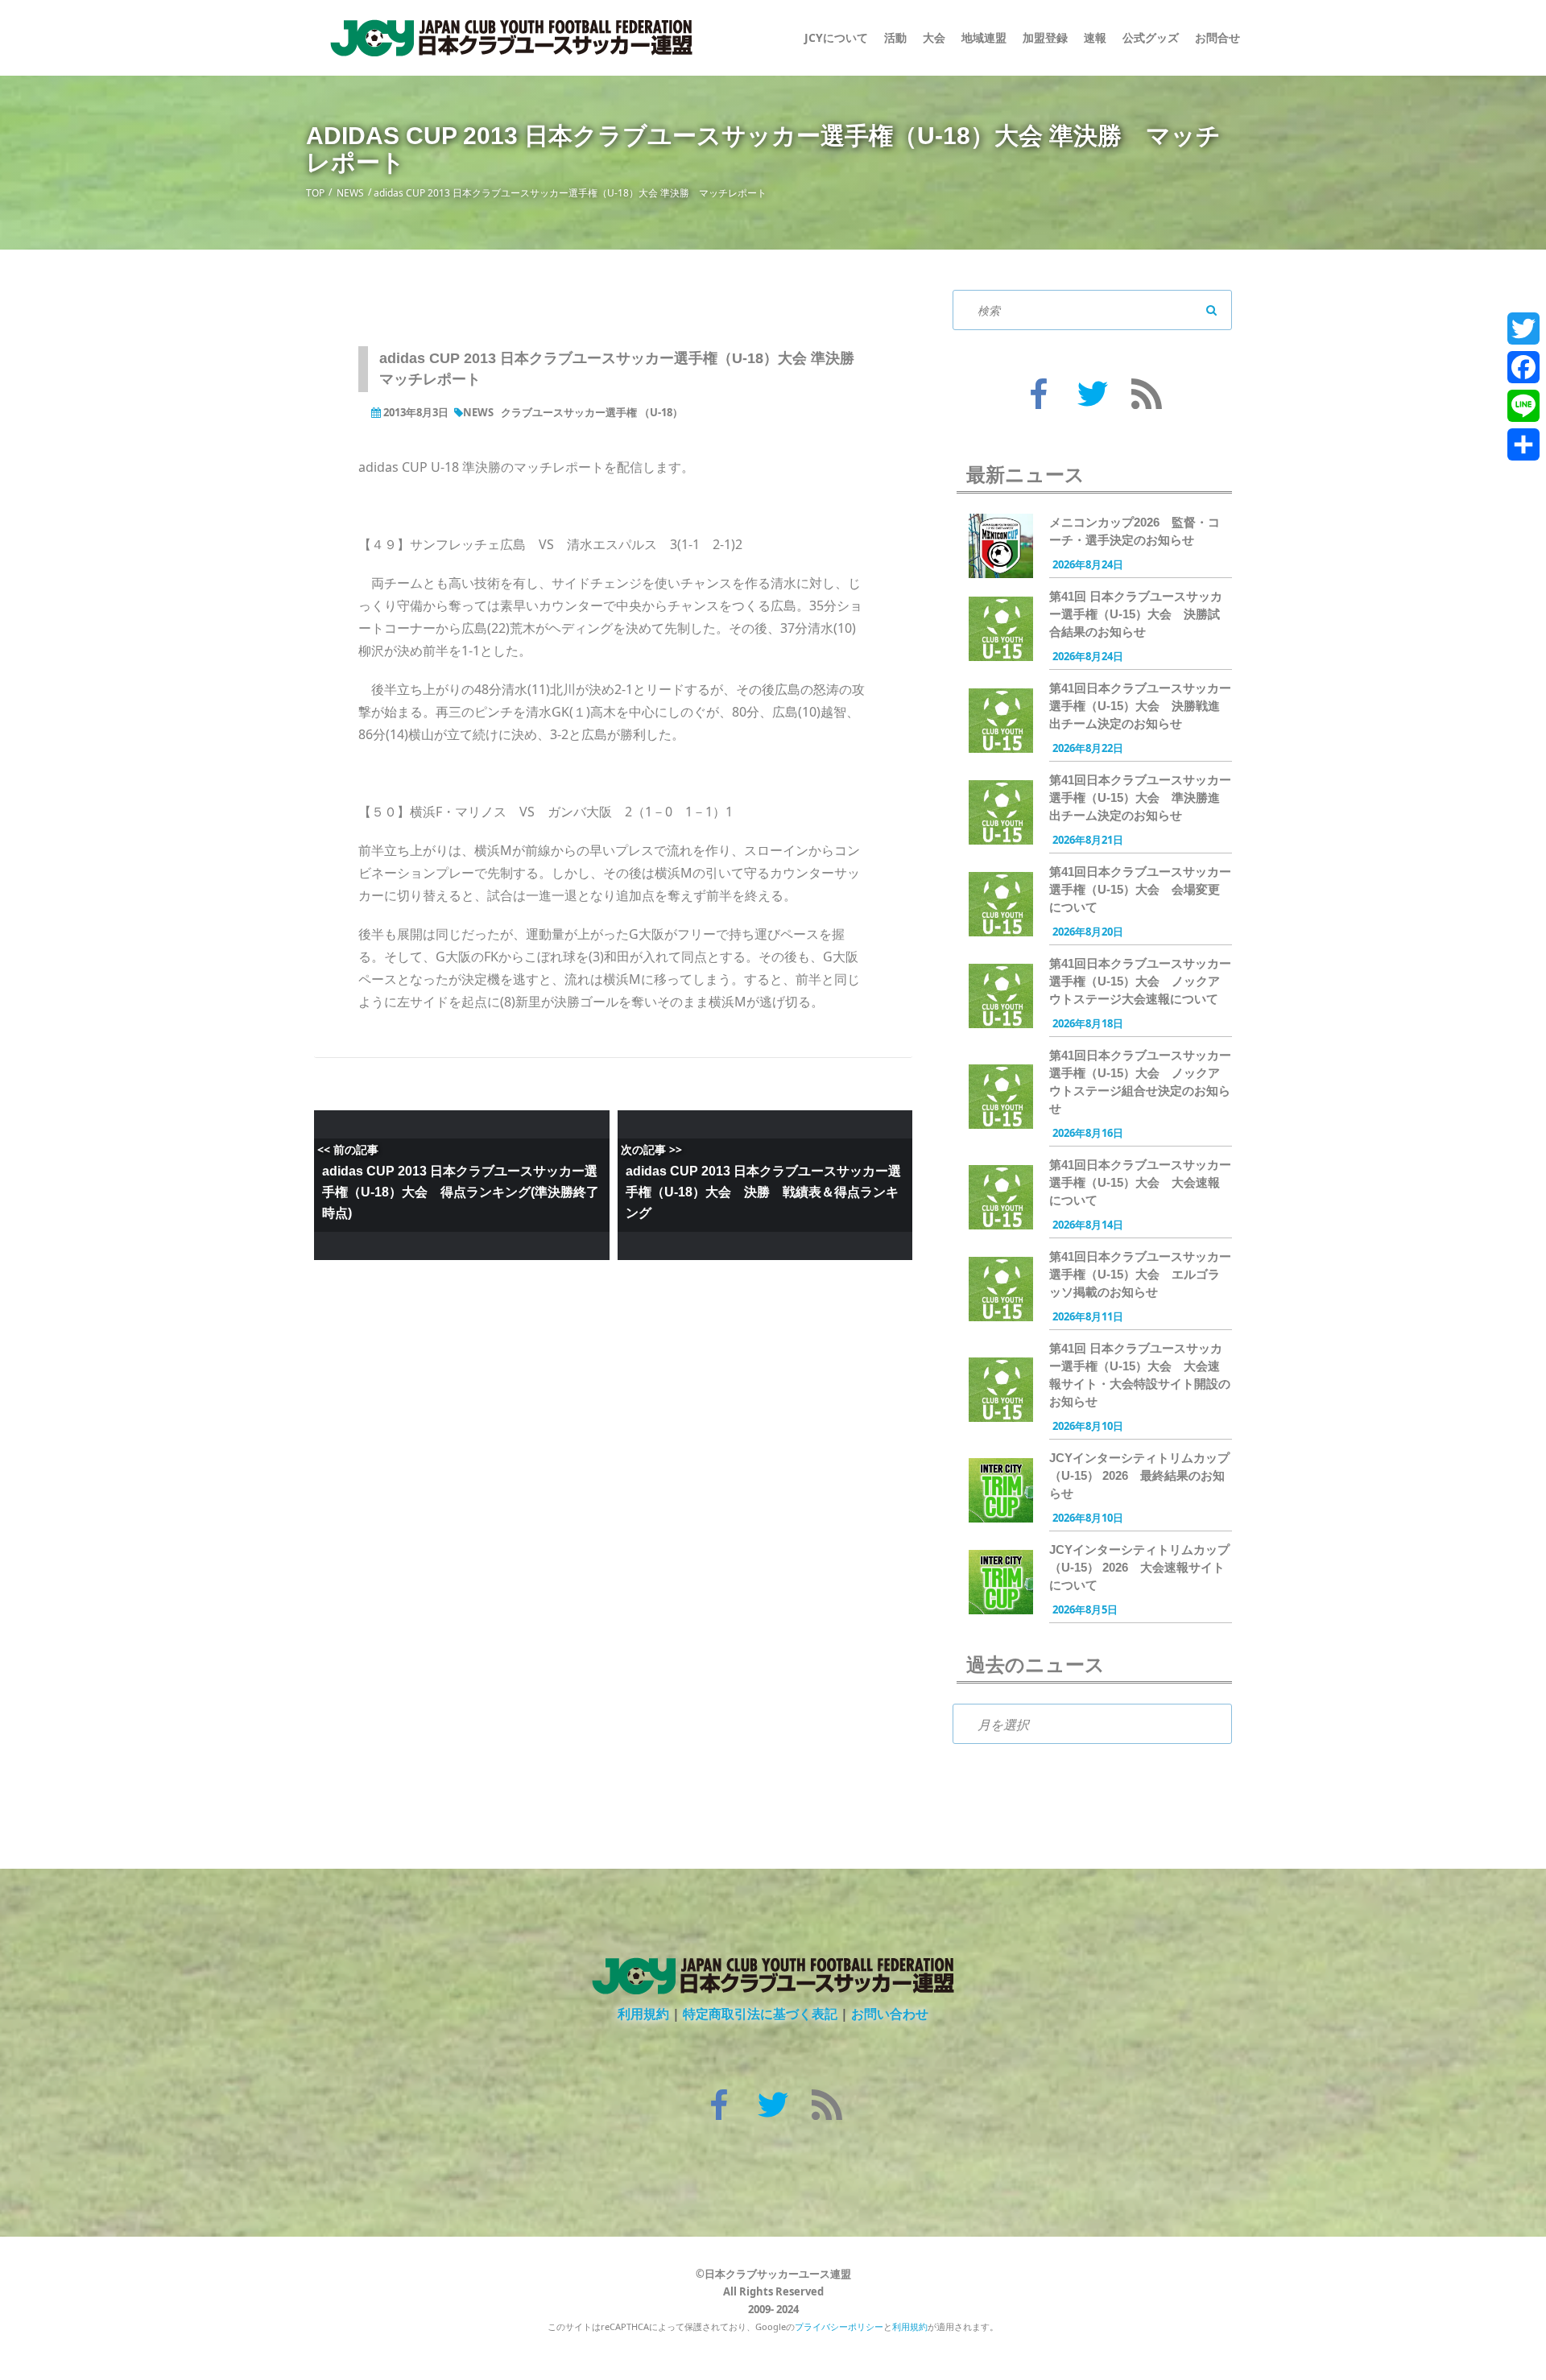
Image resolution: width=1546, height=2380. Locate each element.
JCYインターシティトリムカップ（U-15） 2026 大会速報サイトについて (1139, 1567)
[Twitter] (1523, 328)
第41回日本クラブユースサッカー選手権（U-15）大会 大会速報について (1140, 1182)
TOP (315, 193)
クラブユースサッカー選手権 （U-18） (592, 412)
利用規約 (643, 2014)
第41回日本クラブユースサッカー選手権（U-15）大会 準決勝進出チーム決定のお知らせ (1140, 797)
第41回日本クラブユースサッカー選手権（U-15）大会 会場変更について (1140, 889)
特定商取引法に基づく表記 (760, 2014)
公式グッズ (1151, 37)
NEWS (350, 193)
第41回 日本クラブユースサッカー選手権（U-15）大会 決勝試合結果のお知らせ (1136, 614)
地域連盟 (984, 37)
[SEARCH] (1212, 310)
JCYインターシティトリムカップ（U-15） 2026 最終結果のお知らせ (1139, 1475)
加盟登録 (1045, 37)
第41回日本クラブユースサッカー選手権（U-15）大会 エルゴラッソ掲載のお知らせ (1140, 1274)
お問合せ (1217, 37)
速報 (1095, 37)
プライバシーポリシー (839, 2326)
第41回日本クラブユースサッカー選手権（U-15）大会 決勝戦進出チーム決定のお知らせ (1140, 706)
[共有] (1523, 444)
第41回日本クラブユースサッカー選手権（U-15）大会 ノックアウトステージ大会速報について (1140, 981)
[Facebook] (1523, 367)
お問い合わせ (890, 2014)
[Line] (1523, 406)
